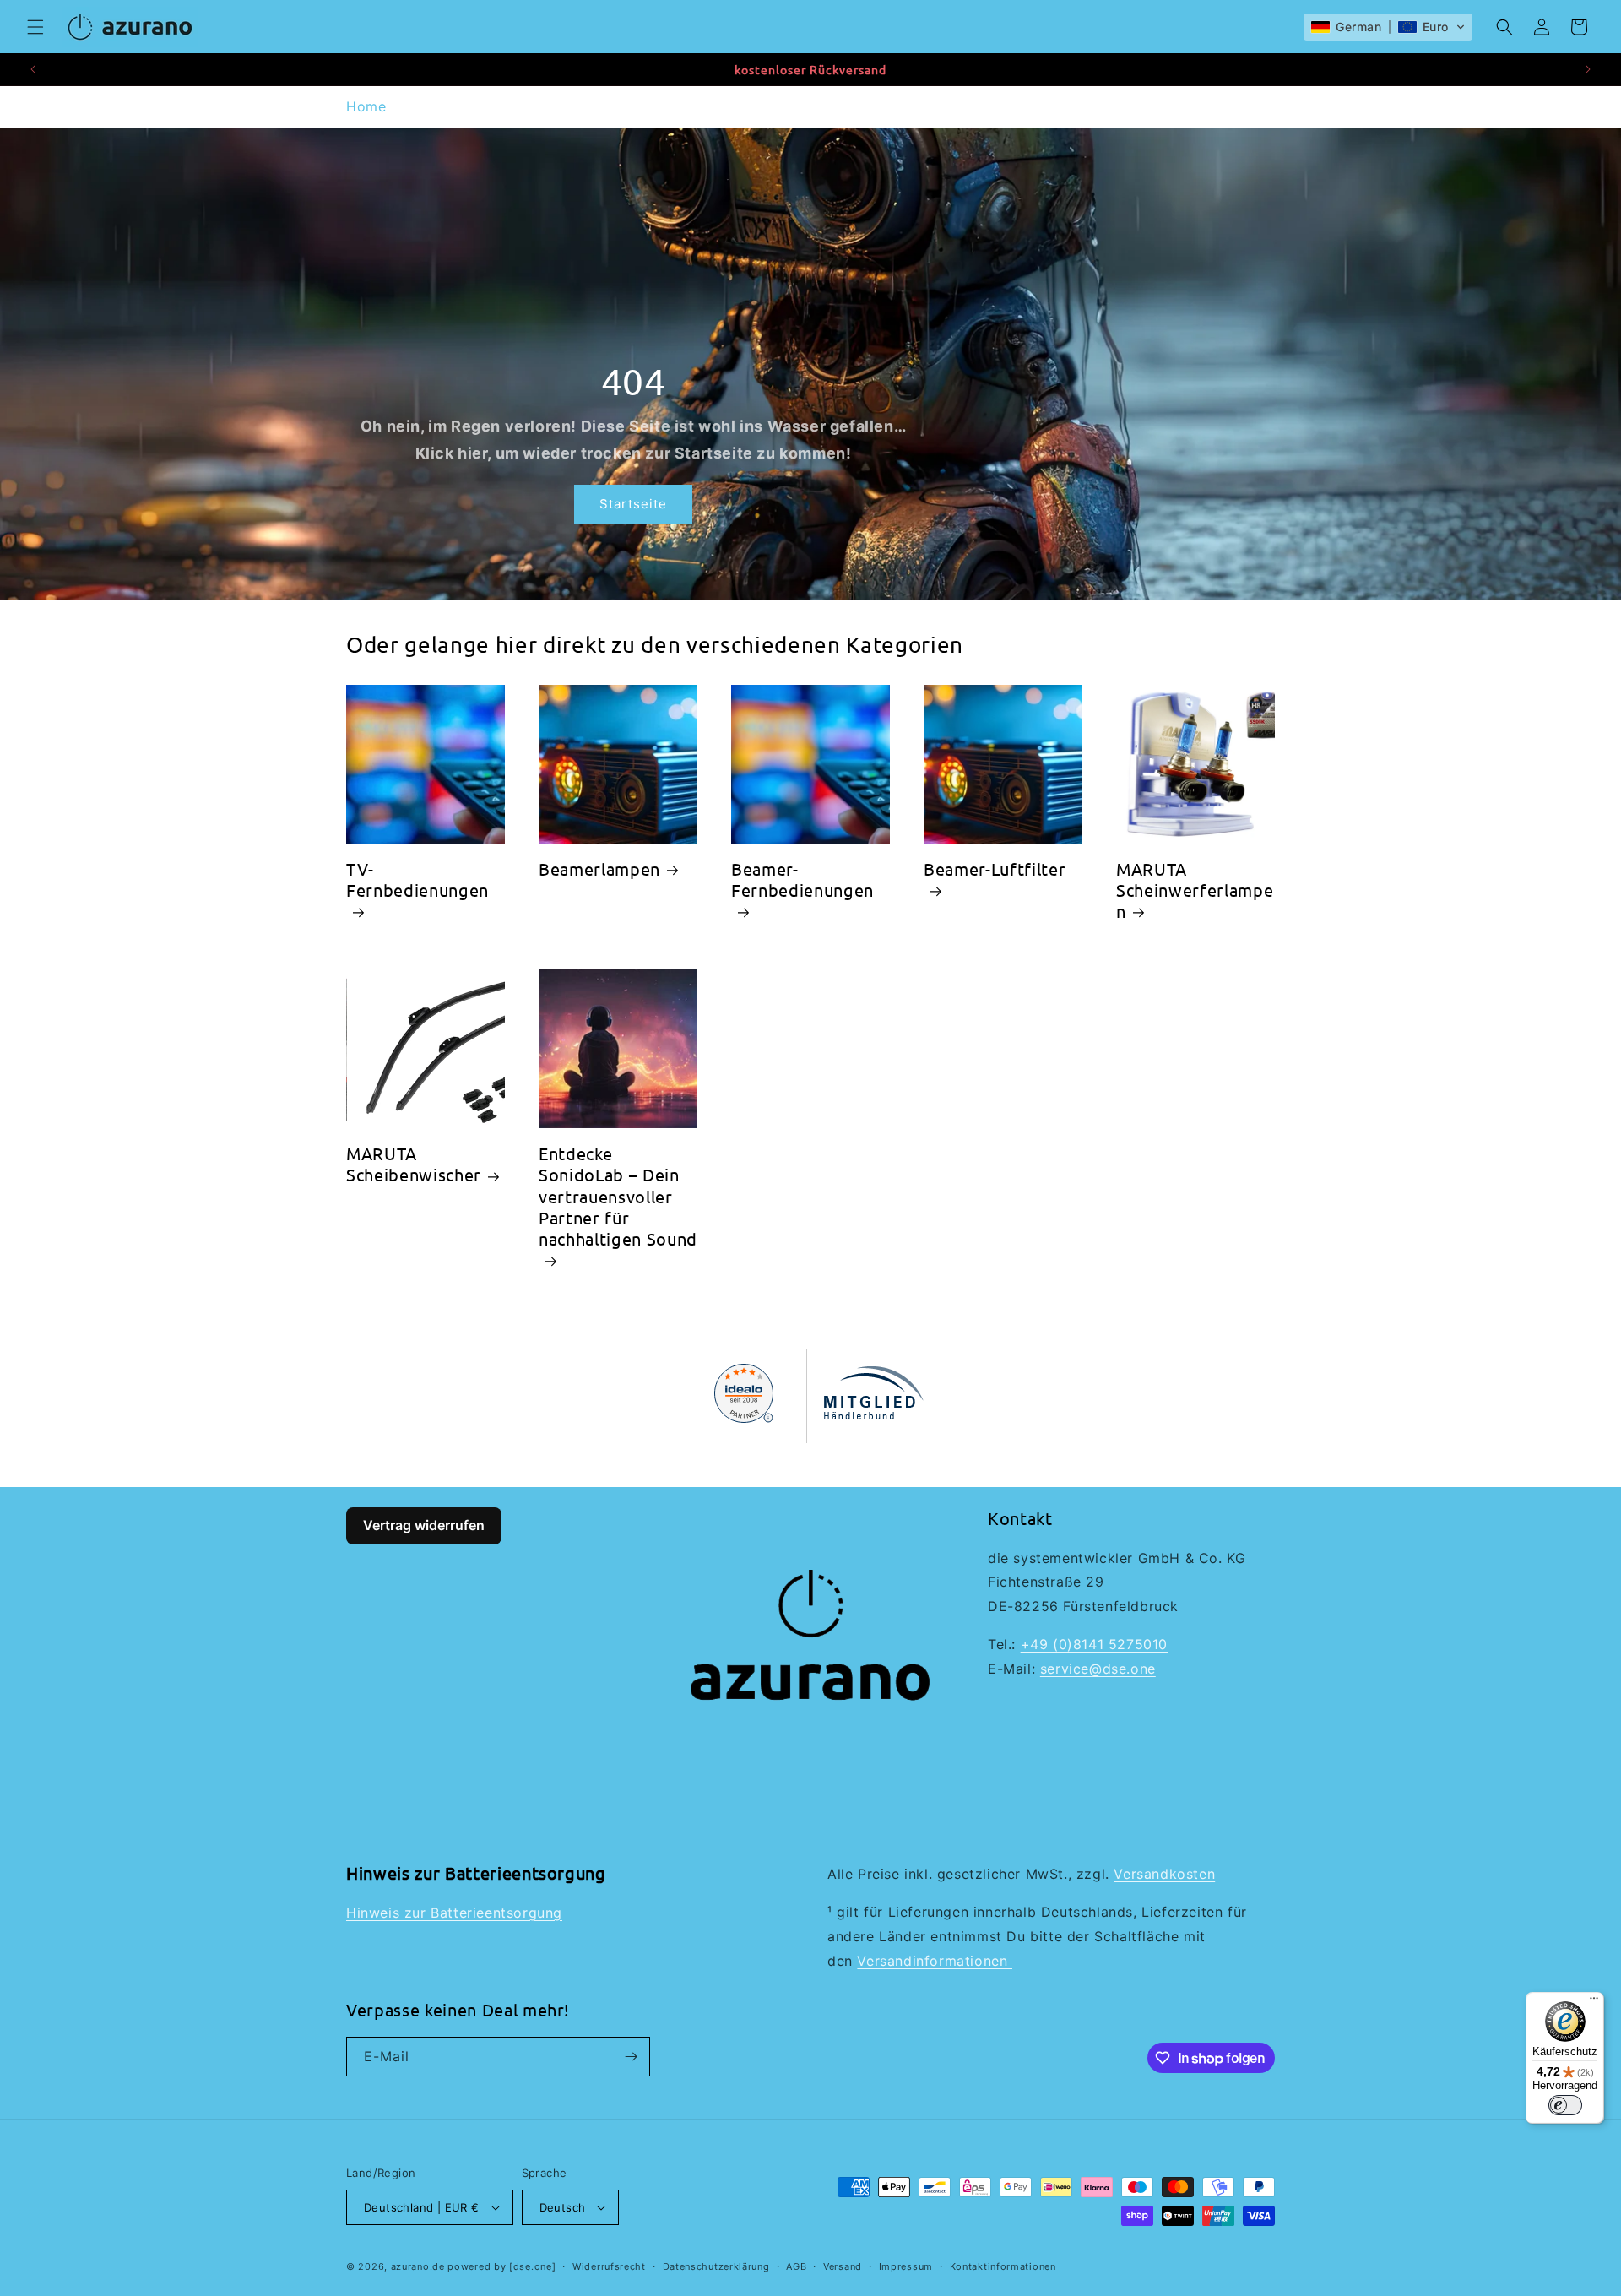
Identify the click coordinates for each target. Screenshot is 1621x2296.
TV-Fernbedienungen (417, 879)
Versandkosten (1164, 1874)
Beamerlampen (599, 868)
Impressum (906, 2266)
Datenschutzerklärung (716, 2266)
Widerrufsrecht (609, 2266)
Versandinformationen (935, 1961)
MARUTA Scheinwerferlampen (1195, 890)
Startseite (633, 504)
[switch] (1565, 2105)
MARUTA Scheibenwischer (414, 1164)
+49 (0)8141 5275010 (1094, 1644)
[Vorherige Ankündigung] (33, 69)
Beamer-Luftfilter (995, 868)
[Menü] (1594, 2002)
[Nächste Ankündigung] (1588, 69)
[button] (35, 27)
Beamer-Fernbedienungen (802, 879)
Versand (843, 2266)
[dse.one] (532, 2266)
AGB (796, 2266)
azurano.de (418, 2266)
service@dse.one (1098, 1669)
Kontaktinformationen (1003, 2266)
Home (366, 106)
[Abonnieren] (631, 2057)
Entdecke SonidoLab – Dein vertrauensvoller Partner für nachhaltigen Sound (618, 1196)
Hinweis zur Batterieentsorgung (454, 1913)
